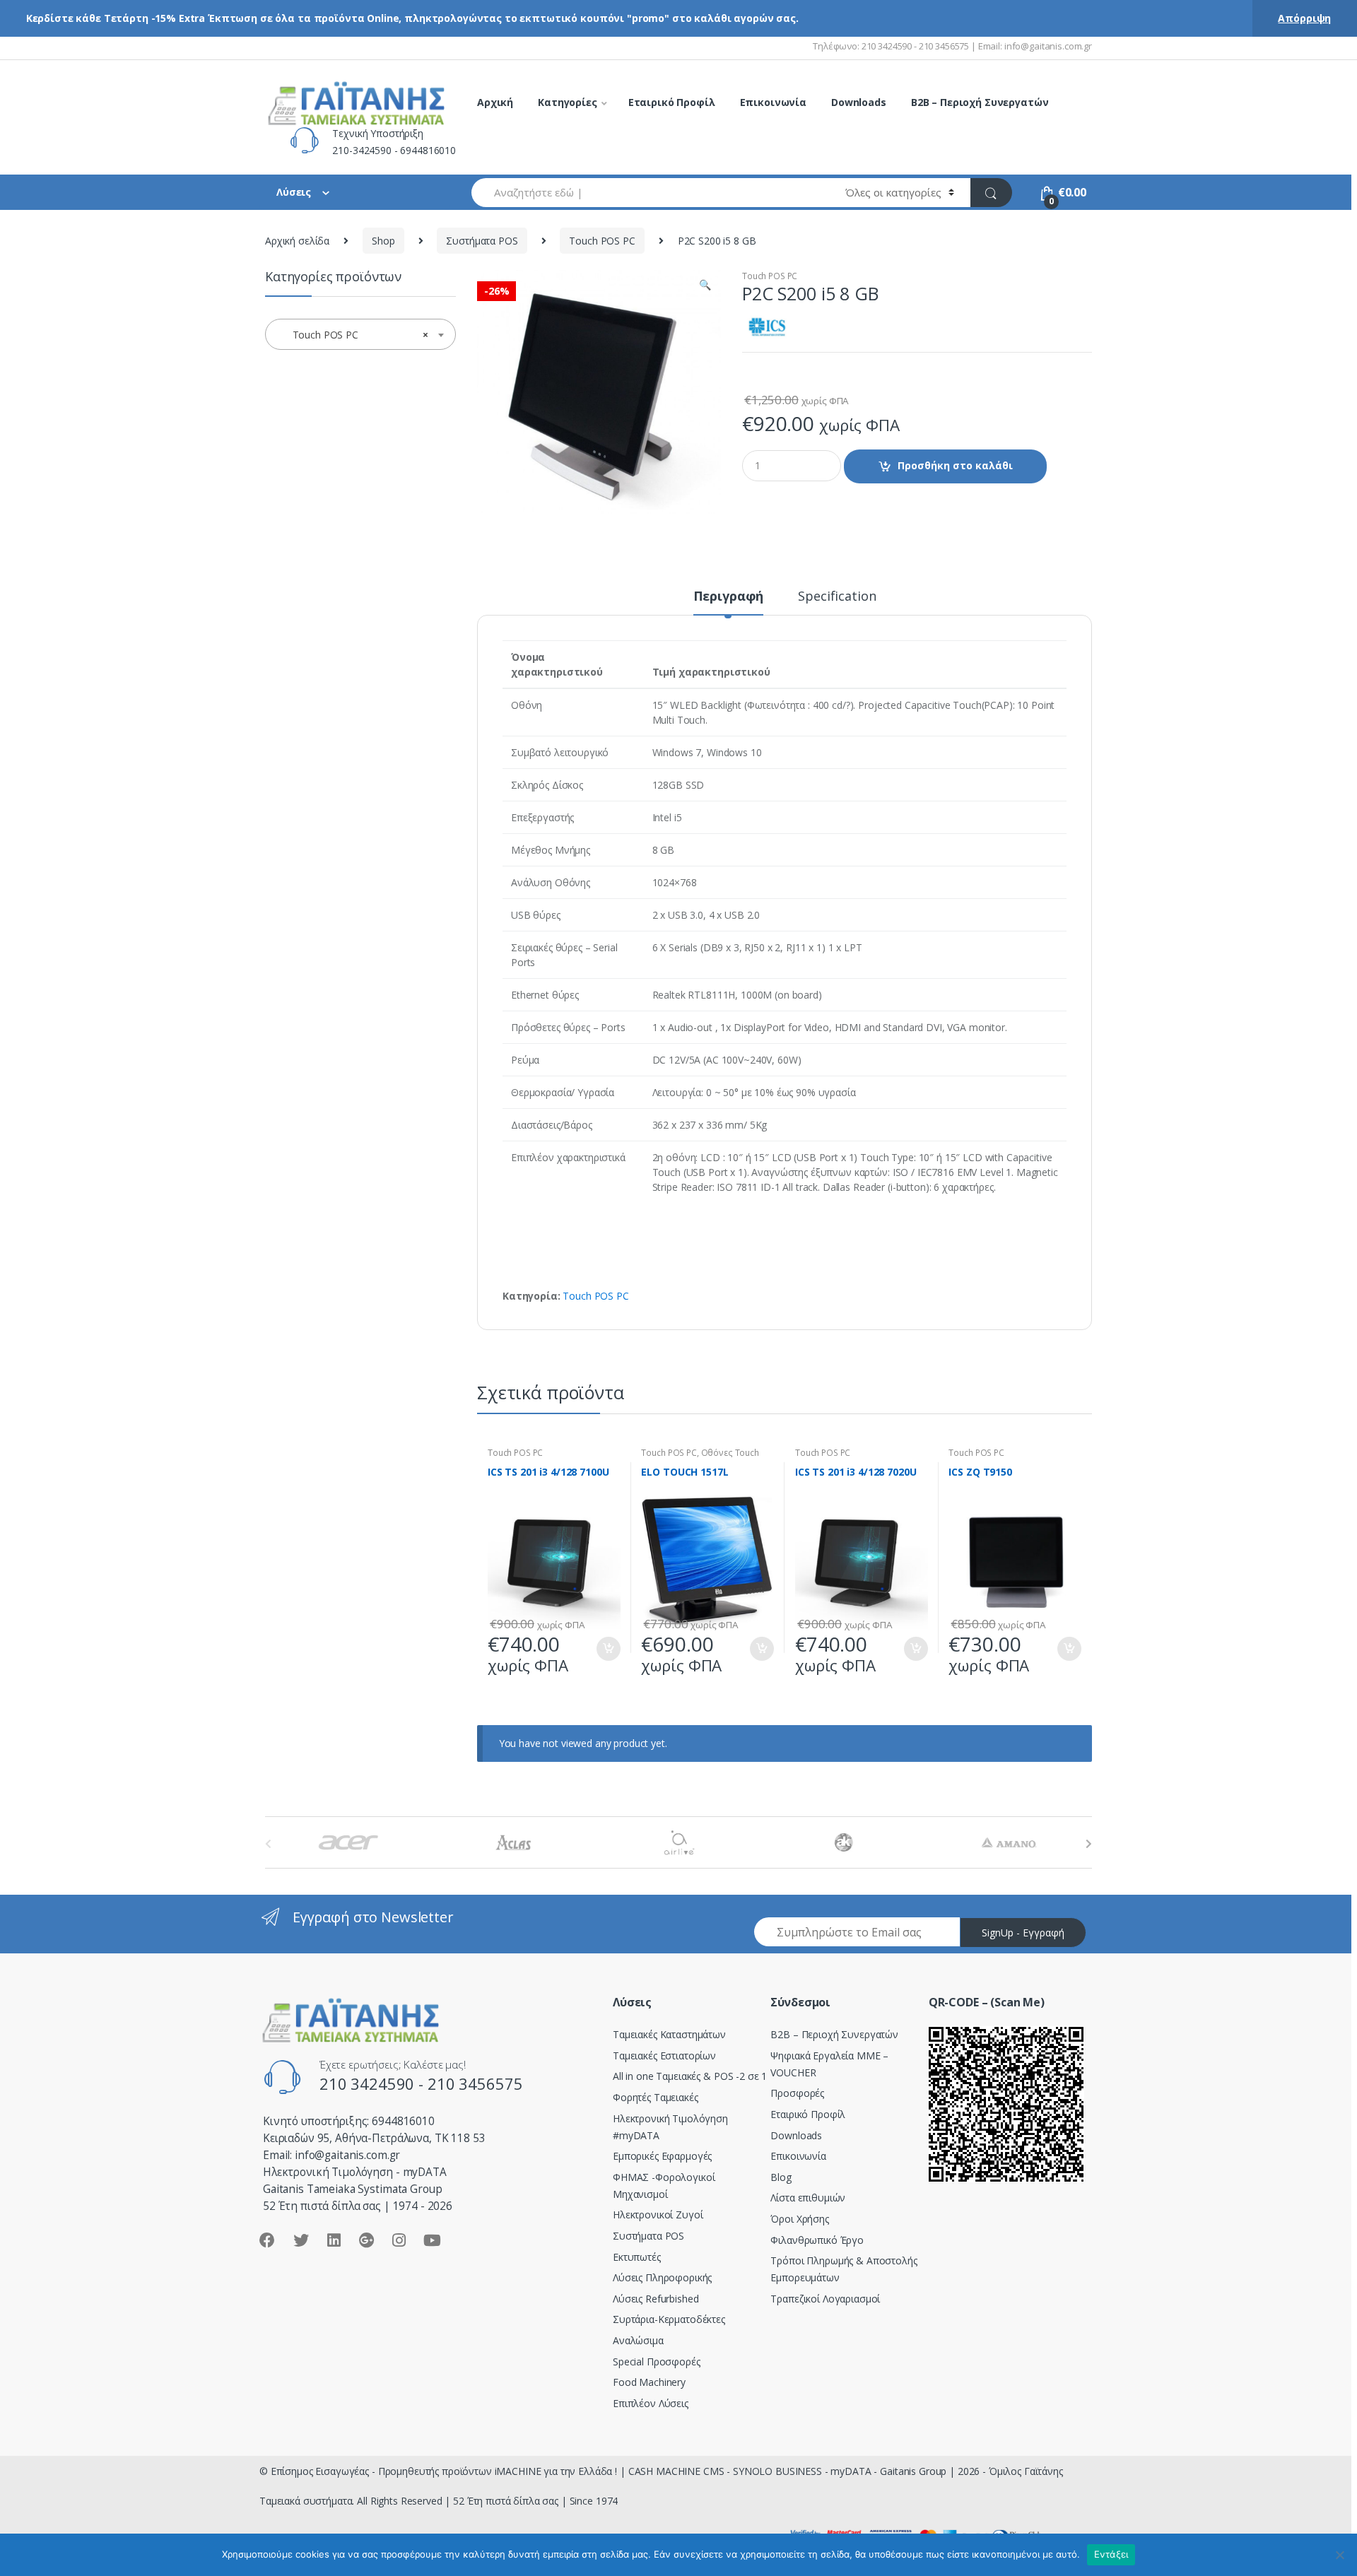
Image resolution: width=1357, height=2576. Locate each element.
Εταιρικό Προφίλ (672, 102)
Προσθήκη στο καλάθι (955, 465)
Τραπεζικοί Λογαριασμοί (825, 2299)
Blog (781, 2177)
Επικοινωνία (773, 102)
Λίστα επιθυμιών (808, 2198)
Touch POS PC (602, 241)
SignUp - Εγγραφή (1023, 1933)
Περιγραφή (729, 597)
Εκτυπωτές (637, 2257)
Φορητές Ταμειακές (656, 2097)
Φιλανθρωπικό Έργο (817, 2240)
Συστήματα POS (482, 241)
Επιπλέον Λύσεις (651, 2403)
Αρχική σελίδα (297, 241)
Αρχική (495, 102)
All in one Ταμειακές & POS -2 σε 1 (690, 2076)
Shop (383, 241)
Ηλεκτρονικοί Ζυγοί (658, 2215)
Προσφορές (797, 2093)
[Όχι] (1339, 2555)
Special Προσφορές (657, 2362)
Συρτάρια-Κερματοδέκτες (669, 2319)
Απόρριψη (1304, 18)
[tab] (729, 602)
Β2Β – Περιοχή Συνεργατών (834, 2034)
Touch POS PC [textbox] (356, 335)
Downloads (859, 102)
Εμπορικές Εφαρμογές (662, 2156)
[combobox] (650, 193)
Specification (837, 597)
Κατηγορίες (568, 102)
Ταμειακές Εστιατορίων (664, 2055)
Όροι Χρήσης (799, 2219)
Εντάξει (1111, 2554)
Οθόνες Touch (730, 1453)
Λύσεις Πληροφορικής (662, 2277)
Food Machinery (649, 2382)
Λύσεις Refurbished (656, 2299)
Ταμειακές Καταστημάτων (669, 2034)
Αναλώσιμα (638, 2340)
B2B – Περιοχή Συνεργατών (980, 102)
